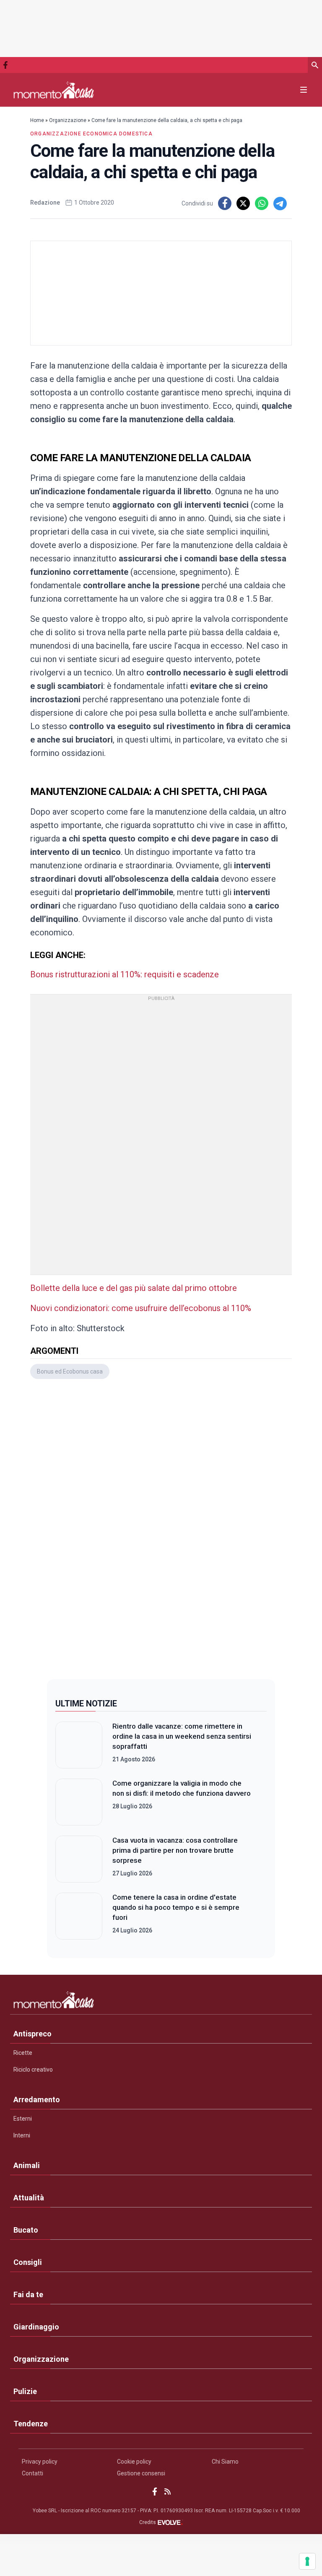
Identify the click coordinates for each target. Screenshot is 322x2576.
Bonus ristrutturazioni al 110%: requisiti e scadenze (125, 974)
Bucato (26, 2230)
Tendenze (31, 2424)
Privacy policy (40, 2462)
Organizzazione (68, 120)
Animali (27, 2165)
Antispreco (32, 2034)
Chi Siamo (225, 2462)
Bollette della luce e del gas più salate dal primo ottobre (134, 1288)
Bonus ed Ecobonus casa (70, 1371)
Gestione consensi (141, 2473)
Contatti (32, 2473)
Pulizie (25, 2391)
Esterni (23, 2119)
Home (37, 120)
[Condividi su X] (243, 203)
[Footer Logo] (161, 2002)
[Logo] (54, 90)
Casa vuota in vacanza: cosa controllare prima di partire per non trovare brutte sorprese (175, 1850)
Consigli (28, 2262)
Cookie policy (134, 2462)
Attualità (29, 2198)
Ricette (23, 2053)
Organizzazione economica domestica (91, 134)
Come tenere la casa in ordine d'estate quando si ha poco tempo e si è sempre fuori (176, 1907)
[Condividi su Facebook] (225, 203)
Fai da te (28, 2294)
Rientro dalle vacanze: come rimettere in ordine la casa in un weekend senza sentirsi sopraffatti (182, 1736)
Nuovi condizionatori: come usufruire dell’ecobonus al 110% (141, 1308)
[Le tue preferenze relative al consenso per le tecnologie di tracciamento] (307, 2561)
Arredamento (37, 2099)
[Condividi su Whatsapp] (262, 203)
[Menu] (304, 90)
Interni (22, 2135)
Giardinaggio (36, 2327)
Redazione (45, 203)
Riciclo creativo (33, 2070)
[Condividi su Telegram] (280, 203)
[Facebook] (5, 65)
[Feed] (167, 2492)
